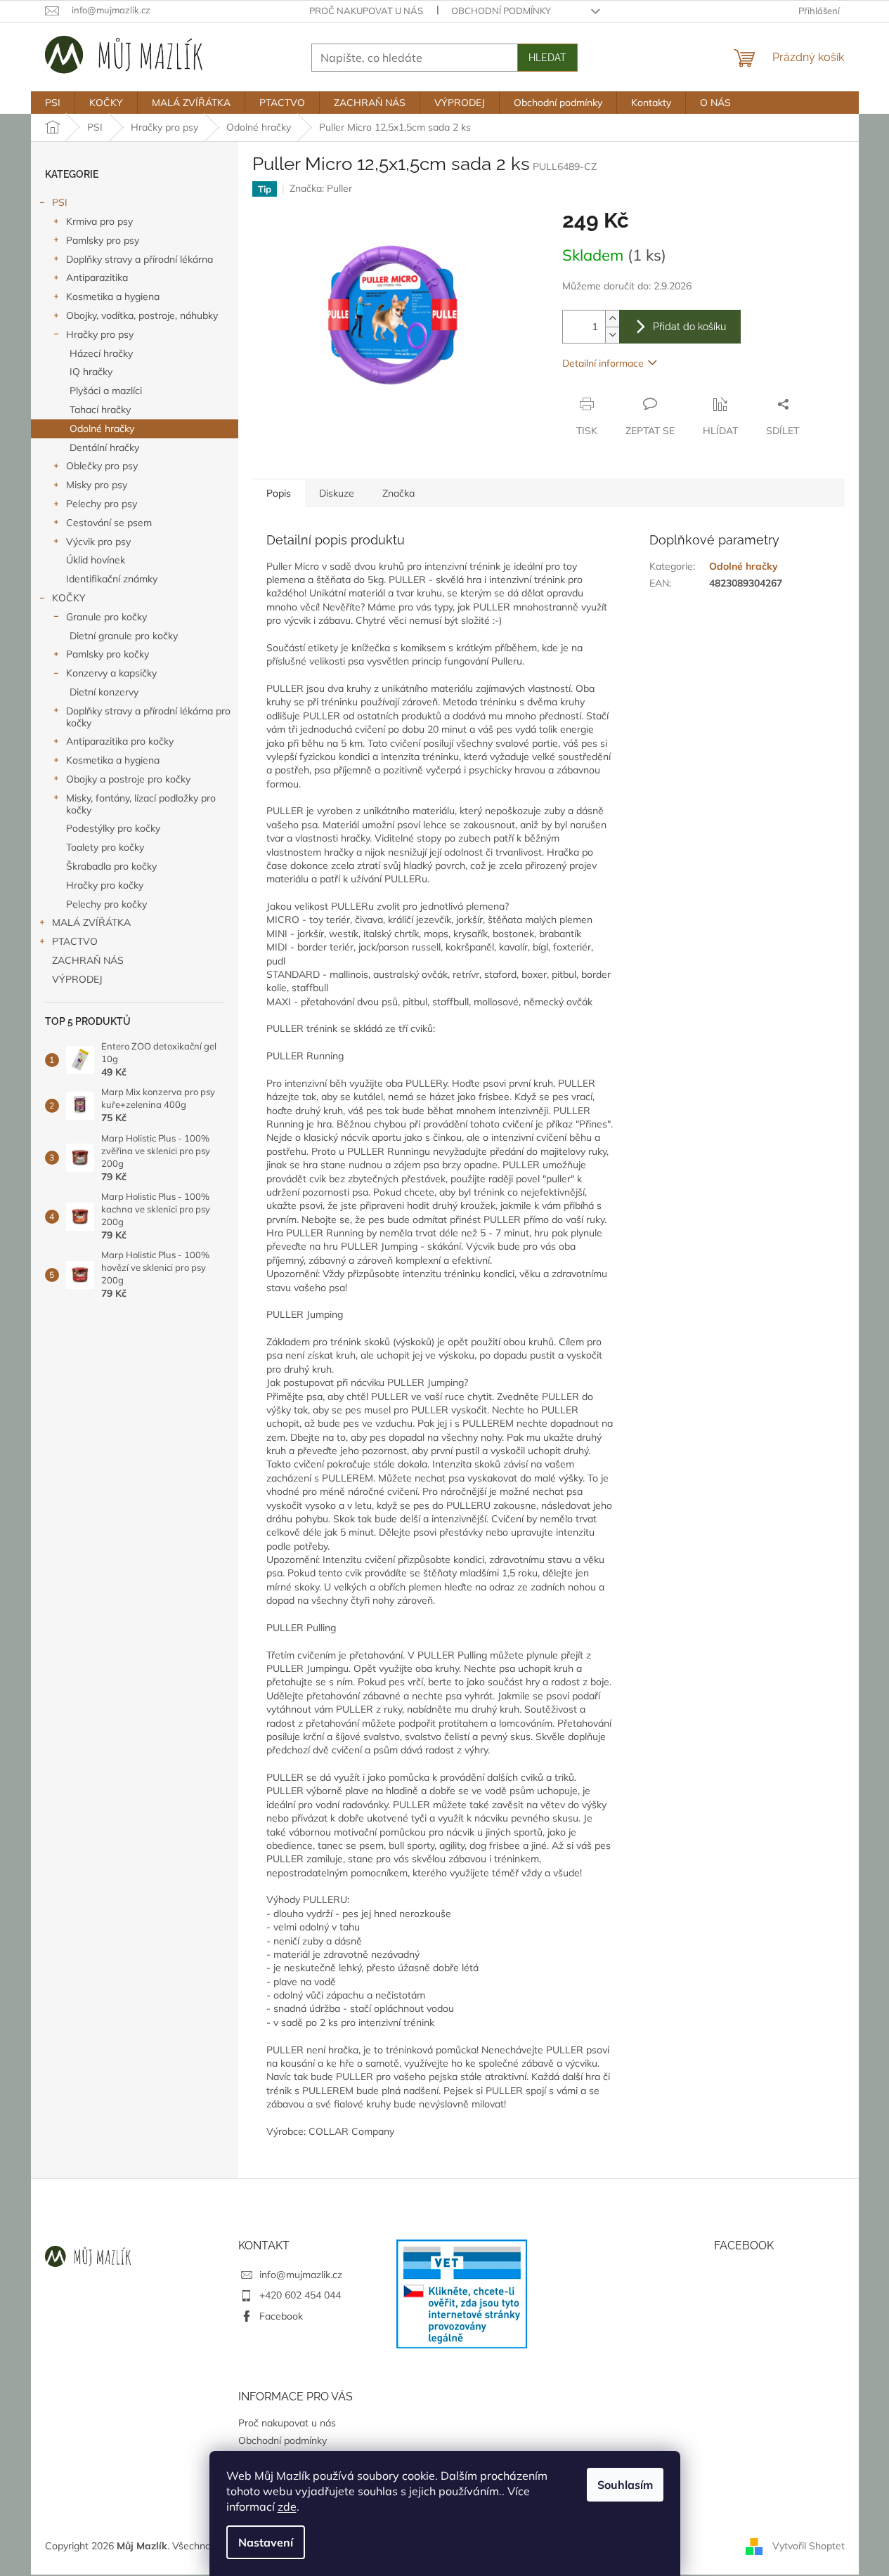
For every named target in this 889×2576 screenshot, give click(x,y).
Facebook (281, 2316)
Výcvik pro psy (98, 542)
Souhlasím (625, 2485)
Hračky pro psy (100, 334)
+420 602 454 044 (300, 2295)
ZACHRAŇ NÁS (88, 960)
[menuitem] (53, 103)
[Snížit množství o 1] (612, 335)
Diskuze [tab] (337, 493)
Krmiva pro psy (99, 221)
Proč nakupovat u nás (366, 11)
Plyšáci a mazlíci (106, 391)
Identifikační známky (112, 579)
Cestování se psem (109, 523)
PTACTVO (75, 941)
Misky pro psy (97, 485)
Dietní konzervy (104, 692)
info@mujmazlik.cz (301, 2275)
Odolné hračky (102, 429)
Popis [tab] (279, 493)
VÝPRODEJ (77, 979)
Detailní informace (603, 363)
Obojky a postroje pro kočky (128, 779)
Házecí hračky (101, 353)
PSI (60, 202)
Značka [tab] (398, 493)
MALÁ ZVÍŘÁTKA (91, 922)
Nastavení (266, 2542)
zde (287, 2506)
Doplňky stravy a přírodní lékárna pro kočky (148, 717)
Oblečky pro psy (102, 466)
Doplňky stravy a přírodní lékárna (139, 259)
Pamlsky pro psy (103, 240)
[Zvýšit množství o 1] (612, 319)
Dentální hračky (104, 447)
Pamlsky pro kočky (108, 654)
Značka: (321, 188)
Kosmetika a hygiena (113, 296)
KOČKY (69, 598)
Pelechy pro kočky (106, 904)
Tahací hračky (100, 410)
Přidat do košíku (689, 327)
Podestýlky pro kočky (113, 828)
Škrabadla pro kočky (111, 866)
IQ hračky (91, 372)
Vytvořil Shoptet (809, 2545)
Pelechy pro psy (102, 504)
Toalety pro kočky (105, 847)
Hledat (547, 58)
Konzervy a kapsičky (111, 673)
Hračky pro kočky (105, 885)
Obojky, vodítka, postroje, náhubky (142, 315)
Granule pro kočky (106, 617)
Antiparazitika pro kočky (120, 741)
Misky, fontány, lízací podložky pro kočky (141, 804)
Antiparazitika (97, 277)
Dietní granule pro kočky (124, 636)
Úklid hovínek (96, 560)
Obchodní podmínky (501, 11)
